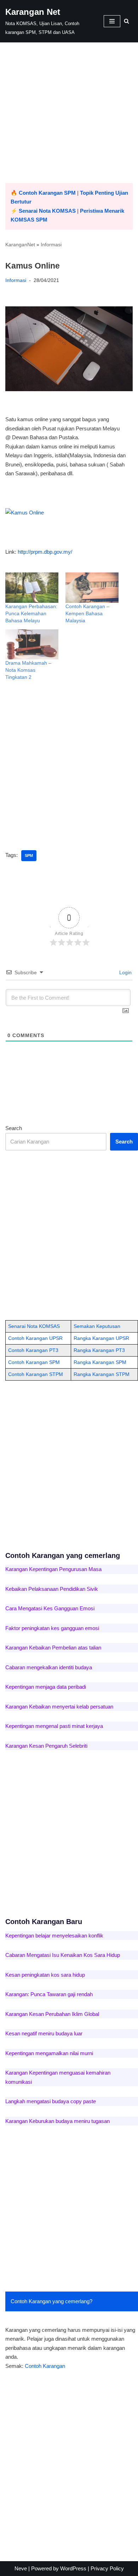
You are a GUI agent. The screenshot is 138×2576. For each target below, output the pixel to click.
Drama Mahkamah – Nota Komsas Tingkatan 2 (28, 670)
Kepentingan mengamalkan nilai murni (49, 2053)
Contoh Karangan (45, 2366)
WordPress (73, 2568)
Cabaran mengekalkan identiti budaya (49, 1667)
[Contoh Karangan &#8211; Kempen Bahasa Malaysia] (92, 588)
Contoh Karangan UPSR (35, 1338)
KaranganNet (20, 245)
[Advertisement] (69, 114)
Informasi (51, 245)
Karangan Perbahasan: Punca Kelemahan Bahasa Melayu (31, 613)
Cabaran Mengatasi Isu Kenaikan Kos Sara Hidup (63, 1955)
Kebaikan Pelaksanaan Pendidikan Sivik (52, 1589)
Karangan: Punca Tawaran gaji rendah (49, 1994)
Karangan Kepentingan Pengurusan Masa (53, 1569)
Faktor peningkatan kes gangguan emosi (52, 1628)
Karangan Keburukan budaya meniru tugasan (57, 2121)
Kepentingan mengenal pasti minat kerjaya (54, 1726)
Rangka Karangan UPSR (101, 1338)
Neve (21, 2568)
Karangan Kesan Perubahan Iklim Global (52, 2014)
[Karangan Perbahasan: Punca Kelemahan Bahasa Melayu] (32, 588)
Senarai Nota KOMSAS (47, 211)
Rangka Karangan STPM (102, 1374)
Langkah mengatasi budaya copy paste (51, 2101)
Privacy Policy (107, 2568)
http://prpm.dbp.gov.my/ (45, 552)
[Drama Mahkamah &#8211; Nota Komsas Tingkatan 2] (32, 645)
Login (125, 972)
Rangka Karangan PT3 (99, 1350)
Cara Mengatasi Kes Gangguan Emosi (50, 1608)
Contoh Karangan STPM (36, 1374)
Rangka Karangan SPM (100, 1362)
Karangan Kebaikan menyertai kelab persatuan (59, 1707)
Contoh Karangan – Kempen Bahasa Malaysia (87, 613)
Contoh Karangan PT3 (33, 1350)
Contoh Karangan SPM (47, 193)
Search (14, 1128)
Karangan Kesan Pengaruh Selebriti (46, 1746)
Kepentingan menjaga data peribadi (46, 1687)
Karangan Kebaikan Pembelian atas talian (53, 1648)
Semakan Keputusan (97, 1326)
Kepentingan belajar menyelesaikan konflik (54, 1936)
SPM (29, 855)
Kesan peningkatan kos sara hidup (45, 1975)
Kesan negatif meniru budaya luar (44, 2033)
